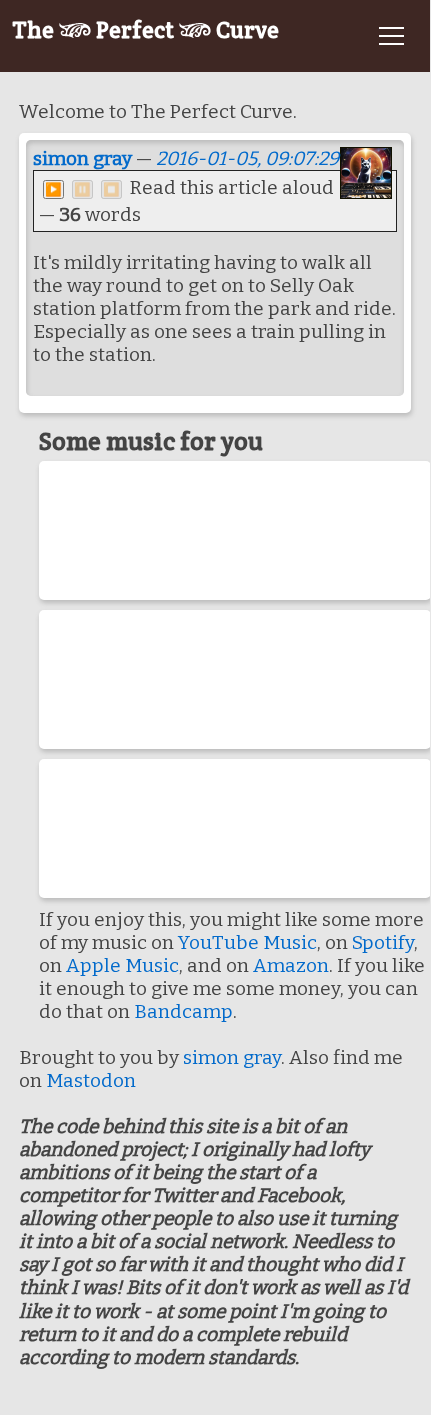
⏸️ (82, 189)
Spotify (383, 942)
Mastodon (91, 1080)
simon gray (82, 158)
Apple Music (122, 965)
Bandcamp (183, 1011)
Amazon (291, 965)
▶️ (53, 189)
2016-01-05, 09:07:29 (247, 158)
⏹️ (111, 189)
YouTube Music (247, 942)
